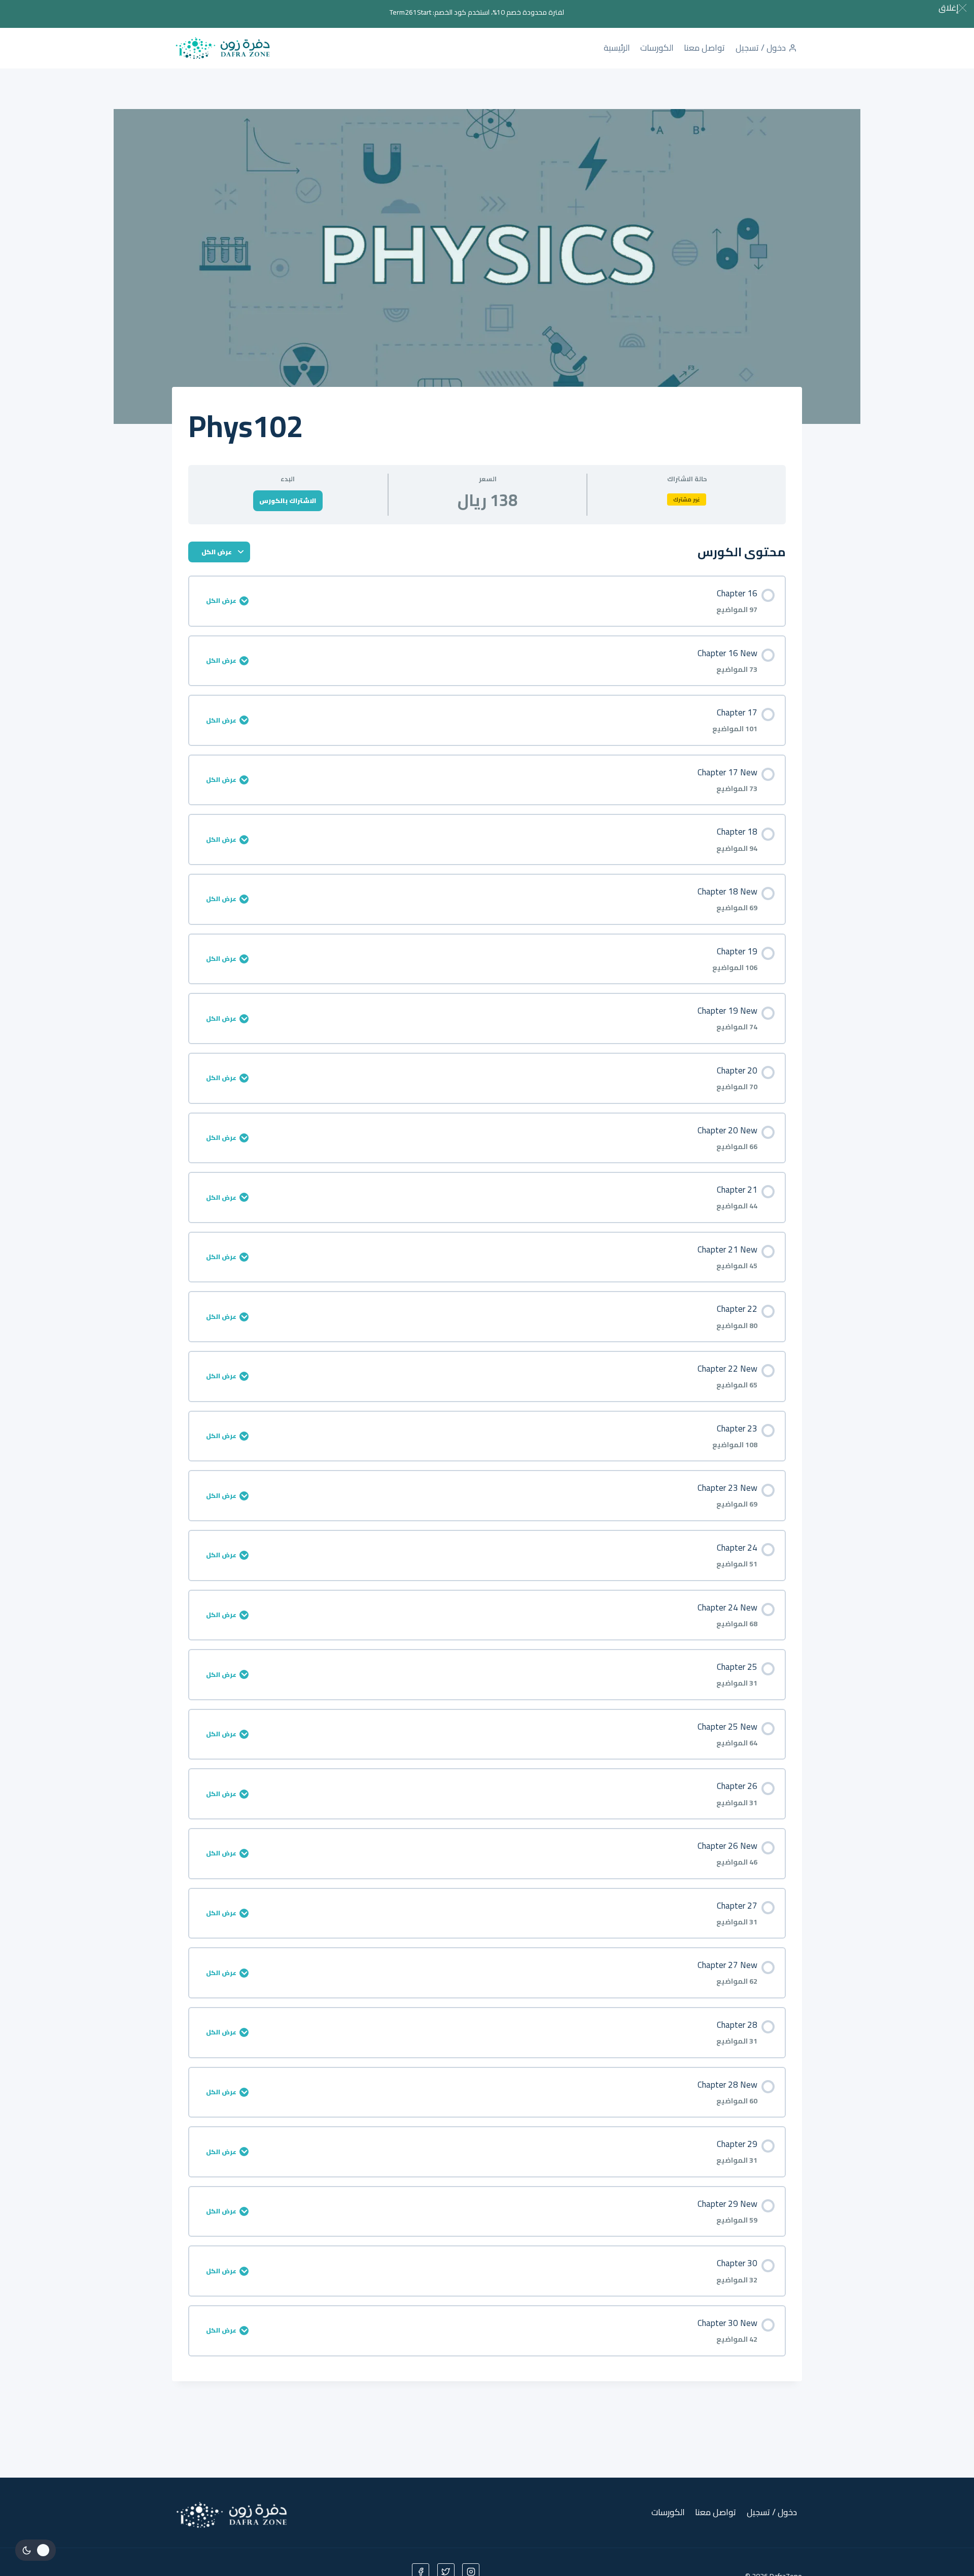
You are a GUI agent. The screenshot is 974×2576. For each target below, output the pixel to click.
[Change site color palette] (36, 2550)
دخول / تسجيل (761, 48)
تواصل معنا (704, 48)
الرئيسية (617, 48)
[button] (952, 8)
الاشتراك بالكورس (288, 500)
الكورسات (657, 48)
